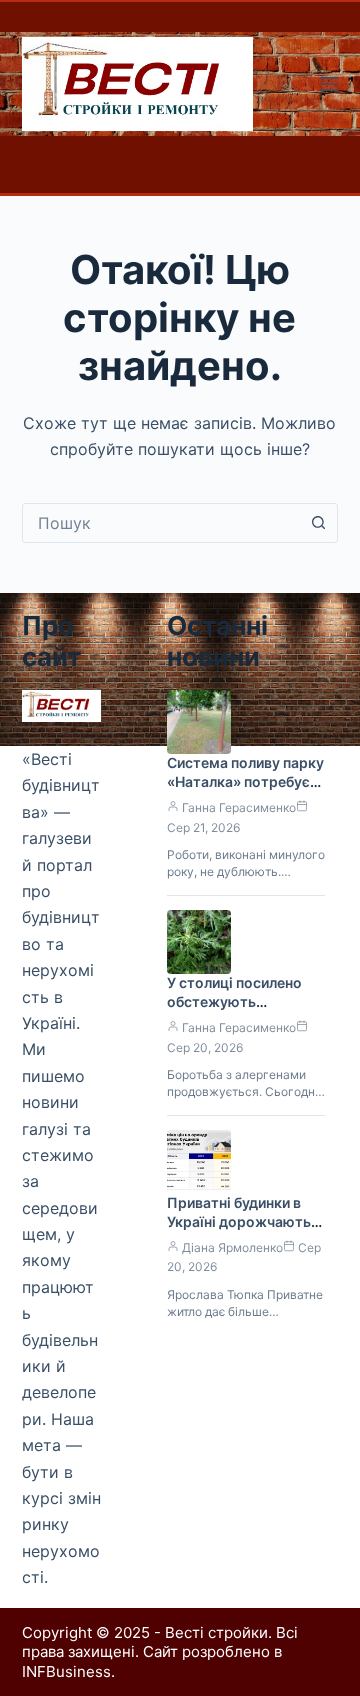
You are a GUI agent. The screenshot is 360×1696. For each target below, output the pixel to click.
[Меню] (329, 84)
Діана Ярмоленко (232, 1247)
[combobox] (161, 523)
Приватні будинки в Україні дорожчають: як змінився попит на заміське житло (241, 1231)
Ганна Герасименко (239, 807)
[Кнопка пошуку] (318, 523)
